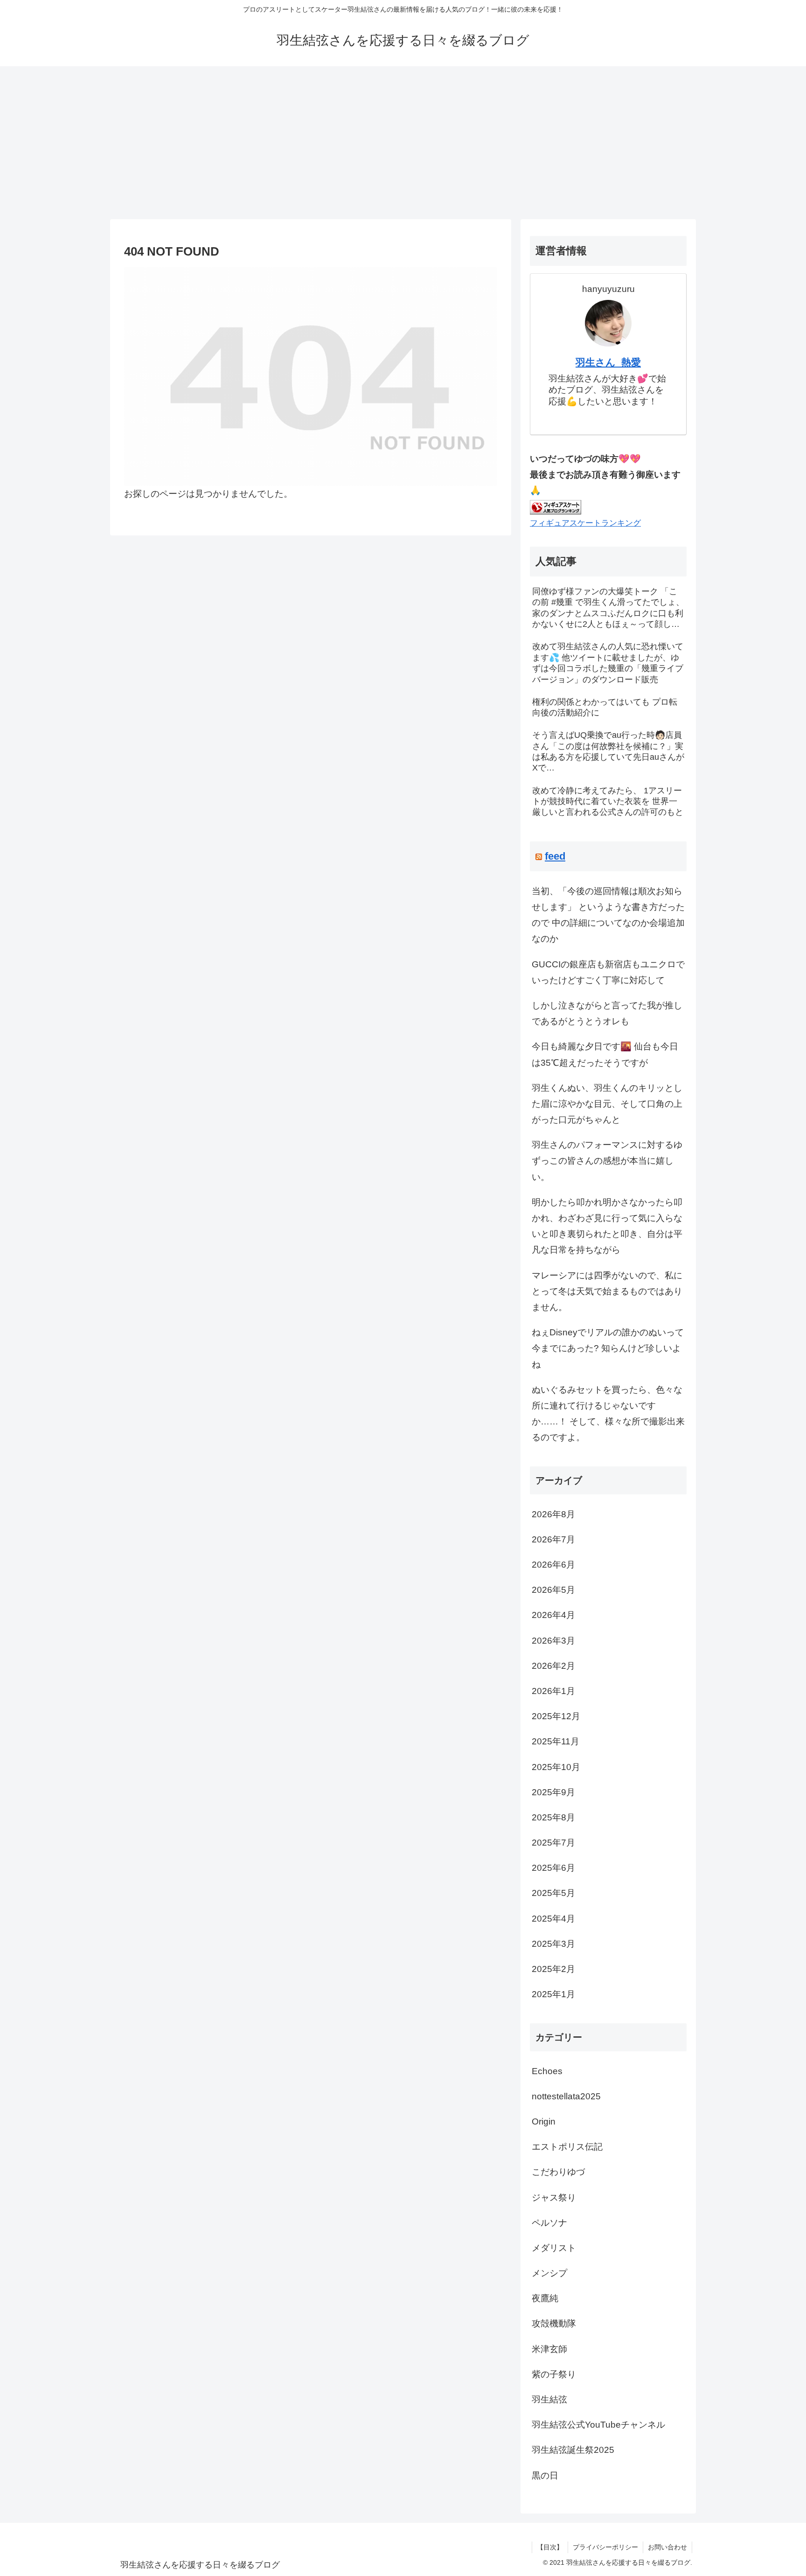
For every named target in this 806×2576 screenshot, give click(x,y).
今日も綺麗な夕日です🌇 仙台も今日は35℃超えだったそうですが (605, 1054)
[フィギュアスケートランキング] (556, 506)
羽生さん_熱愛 (608, 362)
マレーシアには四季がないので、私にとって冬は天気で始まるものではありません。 (607, 1291)
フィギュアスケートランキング (585, 523)
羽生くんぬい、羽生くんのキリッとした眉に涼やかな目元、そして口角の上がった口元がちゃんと (607, 1104)
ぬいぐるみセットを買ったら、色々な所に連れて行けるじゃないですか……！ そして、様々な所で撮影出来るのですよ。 (608, 1414)
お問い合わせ (667, 2547)
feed (555, 856)
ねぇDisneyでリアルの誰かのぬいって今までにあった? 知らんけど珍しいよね (608, 1348)
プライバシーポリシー (605, 2547)
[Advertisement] (403, 143)
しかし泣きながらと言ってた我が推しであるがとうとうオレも (607, 1013)
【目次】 (550, 2547)
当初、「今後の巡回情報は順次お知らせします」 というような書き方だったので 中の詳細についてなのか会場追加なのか (608, 915)
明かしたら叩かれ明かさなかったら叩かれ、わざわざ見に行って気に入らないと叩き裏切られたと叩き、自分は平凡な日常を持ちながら (607, 1226)
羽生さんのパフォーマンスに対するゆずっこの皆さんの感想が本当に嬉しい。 (607, 1161)
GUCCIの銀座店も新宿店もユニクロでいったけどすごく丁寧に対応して (608, 972)
